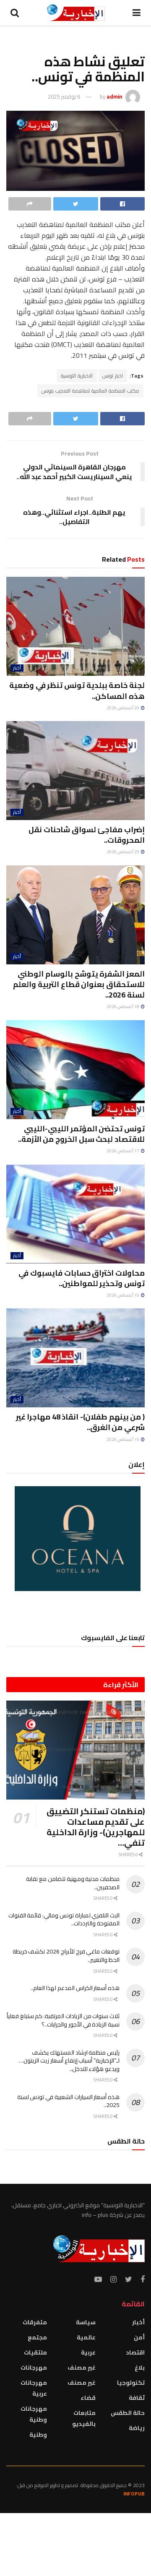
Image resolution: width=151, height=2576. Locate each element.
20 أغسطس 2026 (123, 708)
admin (114, 96)
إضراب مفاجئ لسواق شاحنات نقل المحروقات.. (87, 835)
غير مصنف (82, 2368)
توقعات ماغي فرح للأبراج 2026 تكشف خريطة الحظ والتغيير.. (66, 1956)
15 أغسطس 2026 (123, 1295)
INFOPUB (134, 2494)
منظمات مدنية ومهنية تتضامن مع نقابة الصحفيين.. (73, 1883)
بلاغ (140, 2368)
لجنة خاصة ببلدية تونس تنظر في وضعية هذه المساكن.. (77, 690)
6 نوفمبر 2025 (64, 96)
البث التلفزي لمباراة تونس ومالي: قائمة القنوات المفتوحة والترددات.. (64, 1920)
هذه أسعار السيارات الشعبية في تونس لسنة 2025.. (68, 2101)
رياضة (137, 2428)
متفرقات (35, 2322)
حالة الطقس (128, 2413)
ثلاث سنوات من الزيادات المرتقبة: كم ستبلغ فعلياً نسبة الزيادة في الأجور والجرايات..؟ (63, 2020)
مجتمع (37, 2337)
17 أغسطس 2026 (123, 1151)
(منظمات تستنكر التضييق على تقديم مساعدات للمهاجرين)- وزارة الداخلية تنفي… (96, 1827)
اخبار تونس (113, 376)
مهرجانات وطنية (34, 2414)
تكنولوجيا (131, 2383)
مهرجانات (34, 2368)
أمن (139, 2337)
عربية (88, 2352)
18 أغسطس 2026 (123, 1007)
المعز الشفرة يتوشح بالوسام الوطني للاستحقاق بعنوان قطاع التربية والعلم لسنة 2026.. (79, 984)
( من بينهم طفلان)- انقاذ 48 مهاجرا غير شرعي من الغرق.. (80, 1422)
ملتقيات (35, 2352)
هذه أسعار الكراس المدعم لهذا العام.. (75, 1988)
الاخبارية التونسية (77, 376)
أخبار (17, 668)
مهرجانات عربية (34, 2388)
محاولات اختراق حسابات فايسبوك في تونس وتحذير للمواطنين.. (82, 1278)
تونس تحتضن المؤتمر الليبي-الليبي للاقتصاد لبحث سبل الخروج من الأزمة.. (81, 1134)
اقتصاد (135, 2352)
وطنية (38, 2435)
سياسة (86, 2322)
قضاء (88, 2398)
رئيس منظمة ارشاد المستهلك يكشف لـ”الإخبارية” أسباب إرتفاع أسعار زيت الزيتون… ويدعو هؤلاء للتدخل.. (69, 2061)
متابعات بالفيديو (84, 2418)
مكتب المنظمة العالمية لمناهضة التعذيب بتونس (90, 391)
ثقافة (137, 2398)
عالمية (86, 2337)
